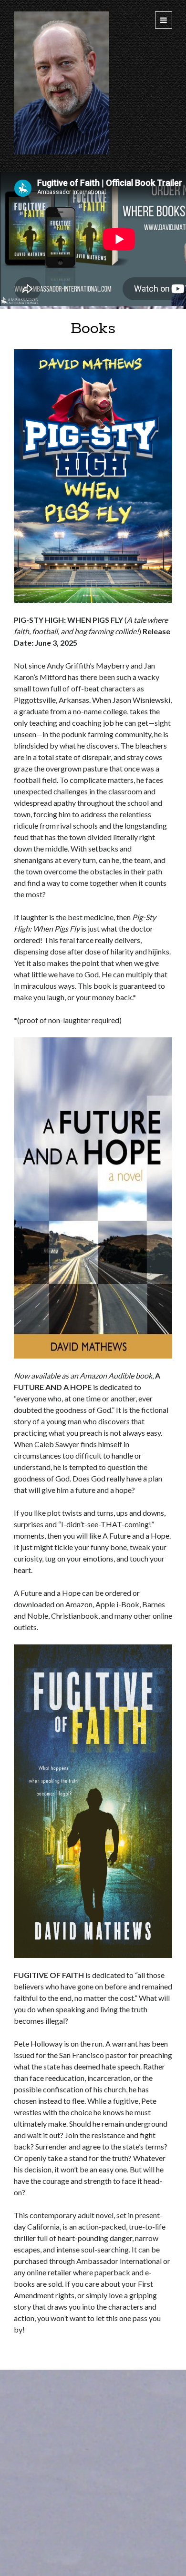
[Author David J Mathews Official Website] (62, 152)
